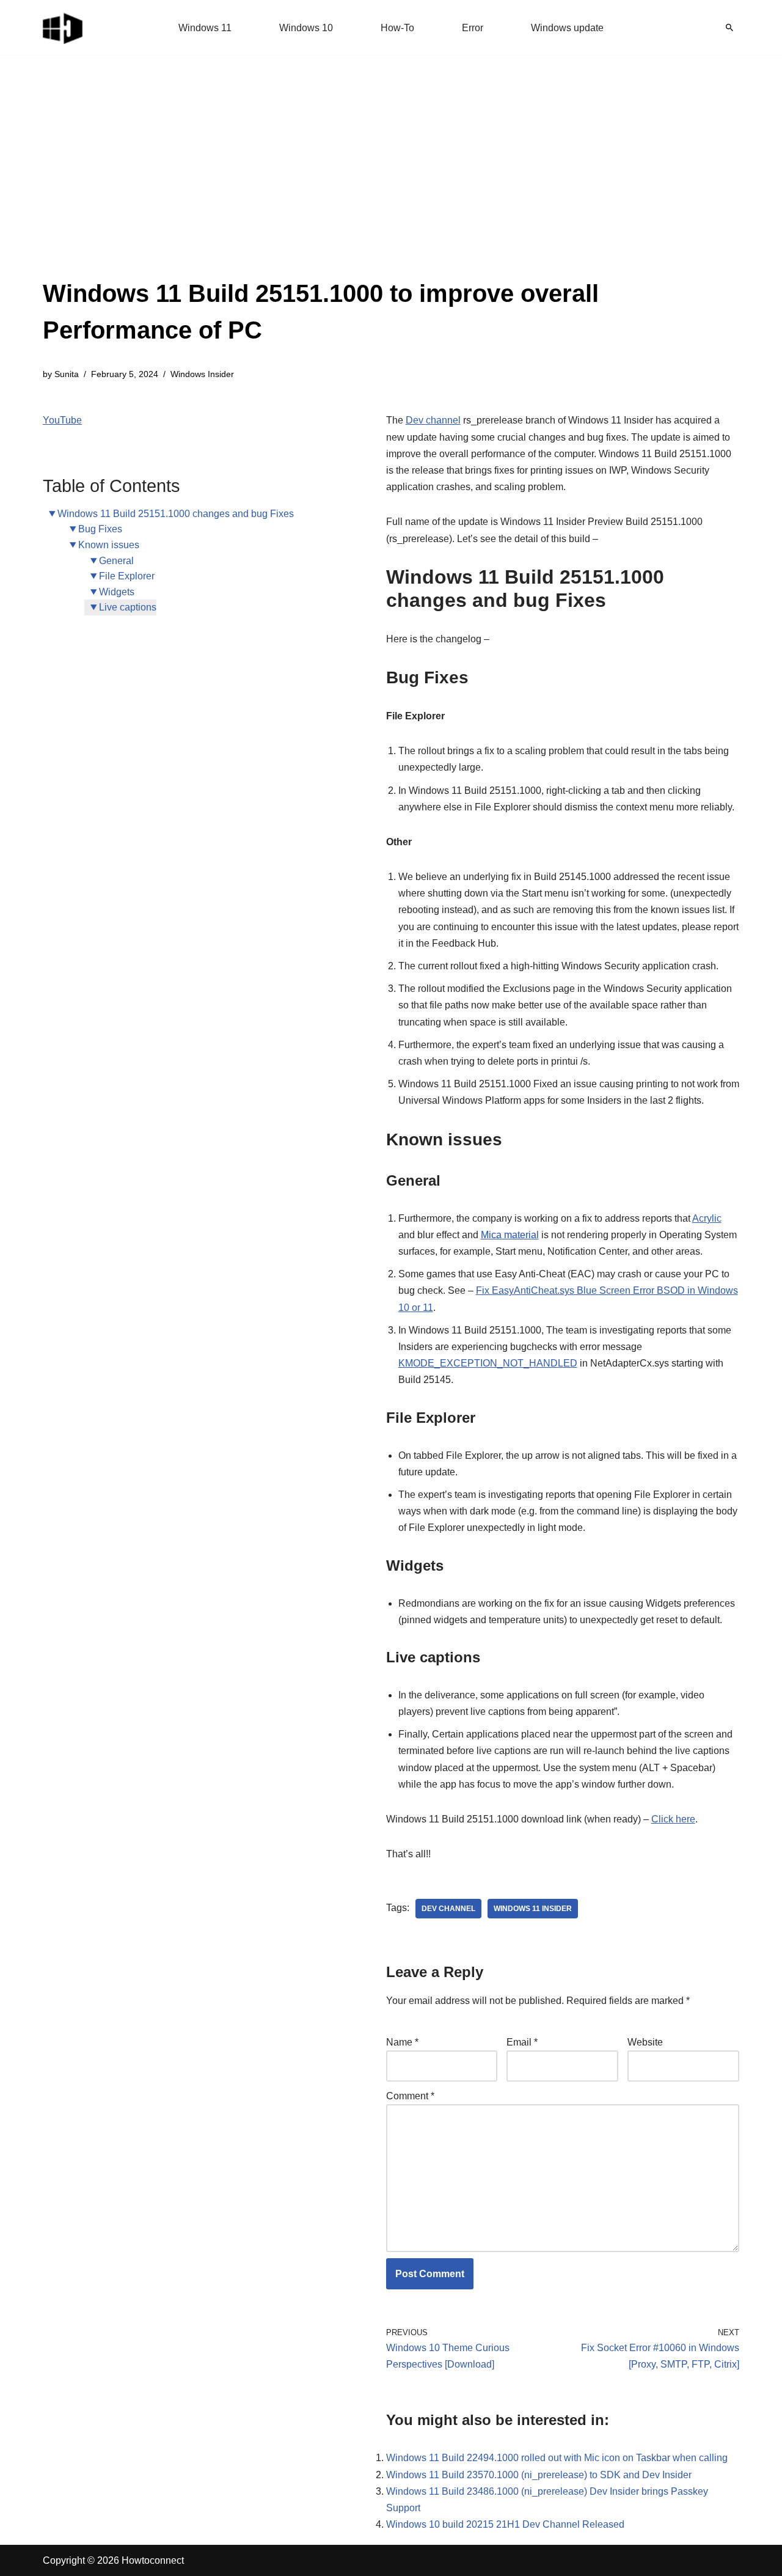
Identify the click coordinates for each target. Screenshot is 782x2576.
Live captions (128, 607)
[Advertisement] (391, 183)
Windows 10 (306, 28)
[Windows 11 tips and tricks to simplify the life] (64, 28)
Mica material (510, 1235)
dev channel (448, 1909)
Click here (673, 1819)
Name (402, 2042)
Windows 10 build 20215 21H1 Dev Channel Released (505, 2524)
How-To (397, 28)
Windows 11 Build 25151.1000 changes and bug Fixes (176, 514)
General (116, 561)
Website (645, 2042)
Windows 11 (205, 28)
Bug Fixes (100, 529)
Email (522, 2042)
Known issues (109, 545)
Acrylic (707, 1218)
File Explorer (127, 576)
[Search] (729, 28)
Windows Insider (202, 374)
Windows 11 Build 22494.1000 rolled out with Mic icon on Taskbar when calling (557, 2458)
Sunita (67, 374)
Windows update (567, 28)
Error (473, 28)
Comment (410, 2096)
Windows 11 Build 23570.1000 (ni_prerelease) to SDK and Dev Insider (539, 2475)
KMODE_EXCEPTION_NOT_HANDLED (488, 1363)
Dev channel (433, 420)
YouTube (62, 420)
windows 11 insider (533, 1909)
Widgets (117, 592)
